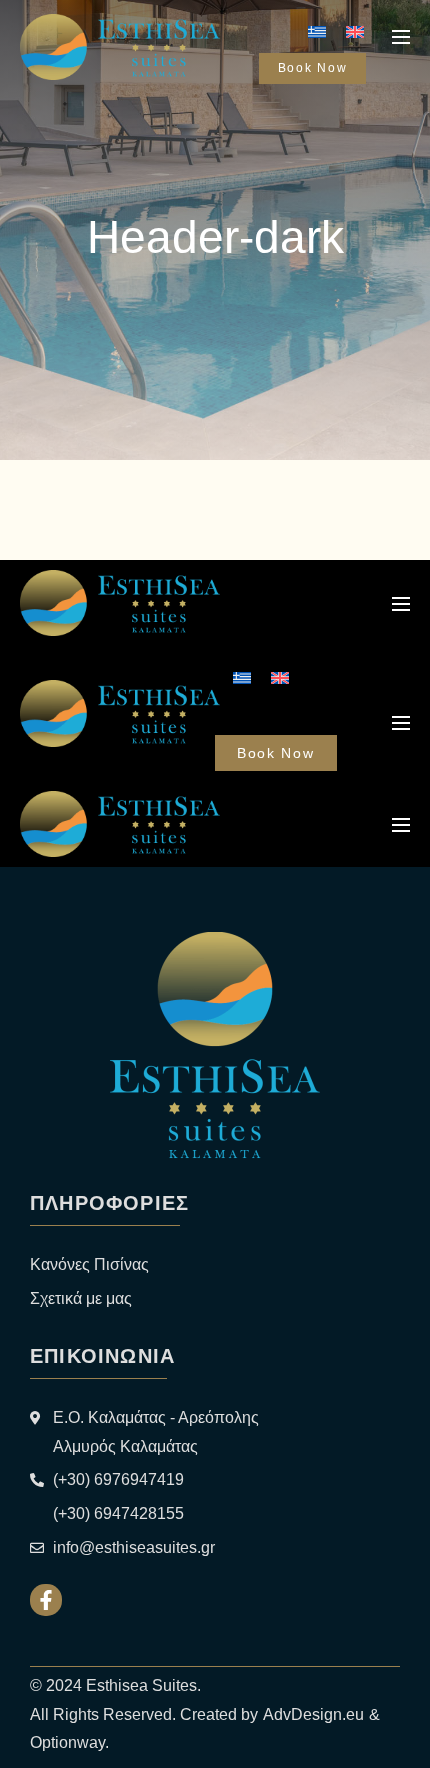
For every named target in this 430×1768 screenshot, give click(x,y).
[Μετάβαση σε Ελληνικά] (317, 31)
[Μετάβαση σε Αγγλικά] (355, 31)
